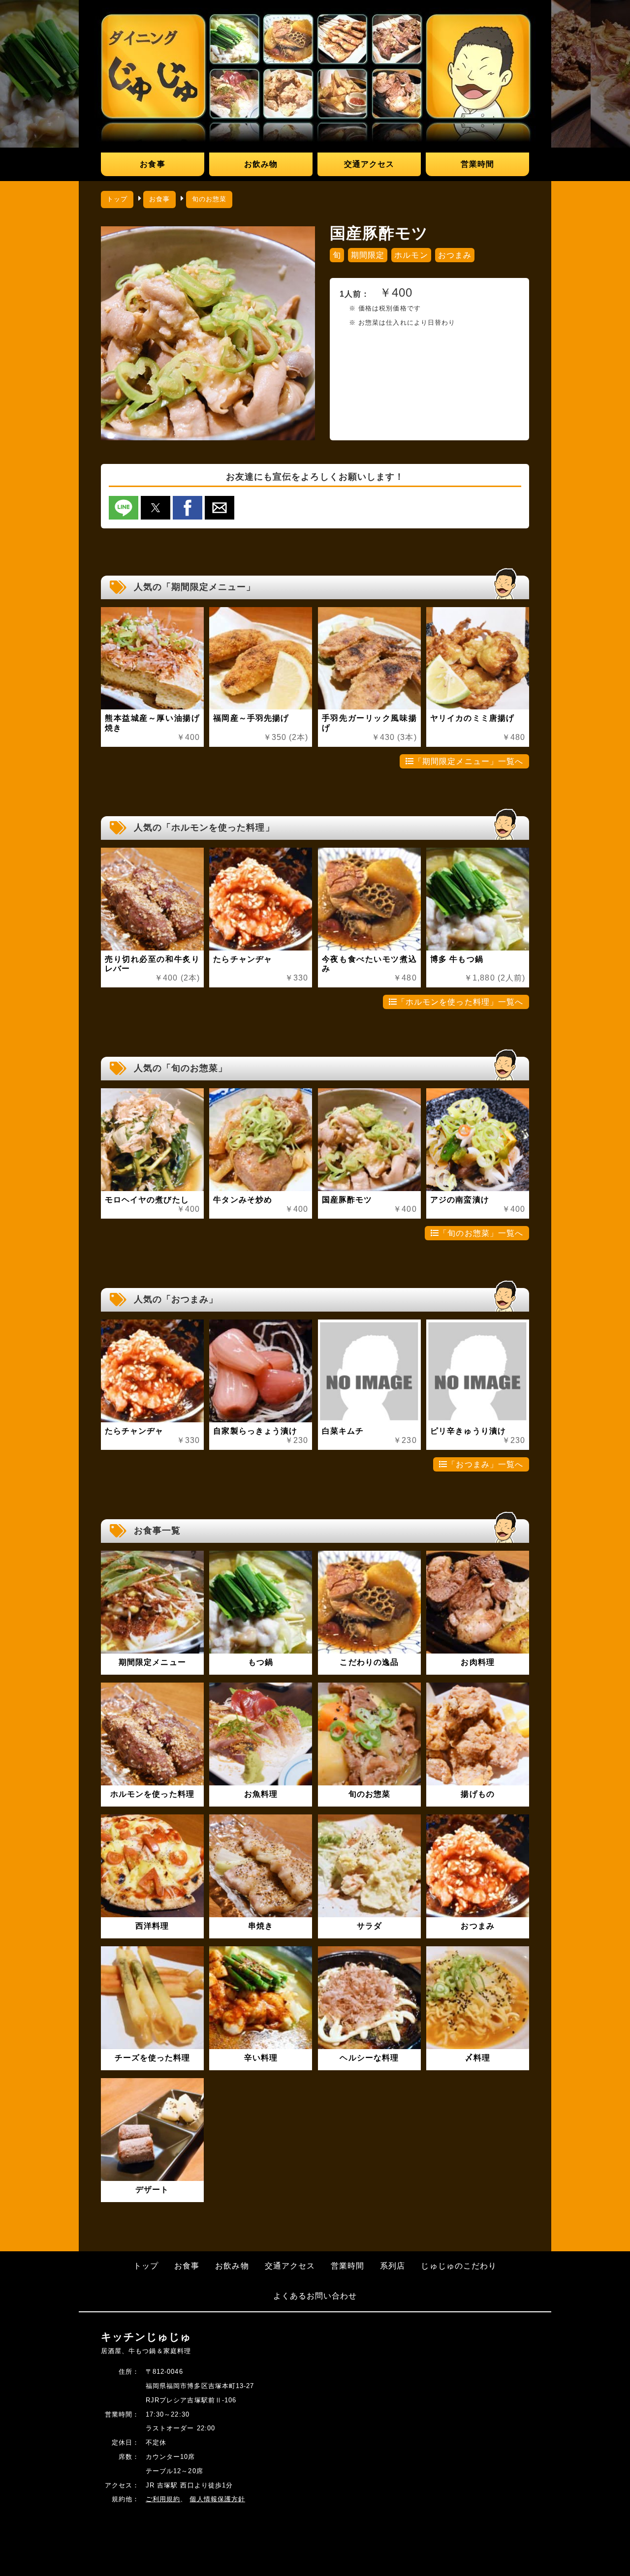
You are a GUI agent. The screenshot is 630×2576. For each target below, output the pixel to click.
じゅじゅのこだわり (459, 2266)
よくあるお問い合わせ (315, 2296)
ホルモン (411, 255)
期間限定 (368, 255)
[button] (124, 508)
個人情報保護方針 (217, 2499)
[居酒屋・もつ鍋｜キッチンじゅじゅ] (315, 74)
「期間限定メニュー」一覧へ (469, 761)
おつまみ (455, 255)
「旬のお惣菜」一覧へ (481, 1233)
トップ (117, 199)
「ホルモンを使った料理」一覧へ (460, 1002)
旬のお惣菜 (209, 199)
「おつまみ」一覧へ (485, 1464)
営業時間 (477, 164)
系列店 (393, 2266)
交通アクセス (369, 164)
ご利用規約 (163, 2499)
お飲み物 (261, 164)
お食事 (152, 164)
